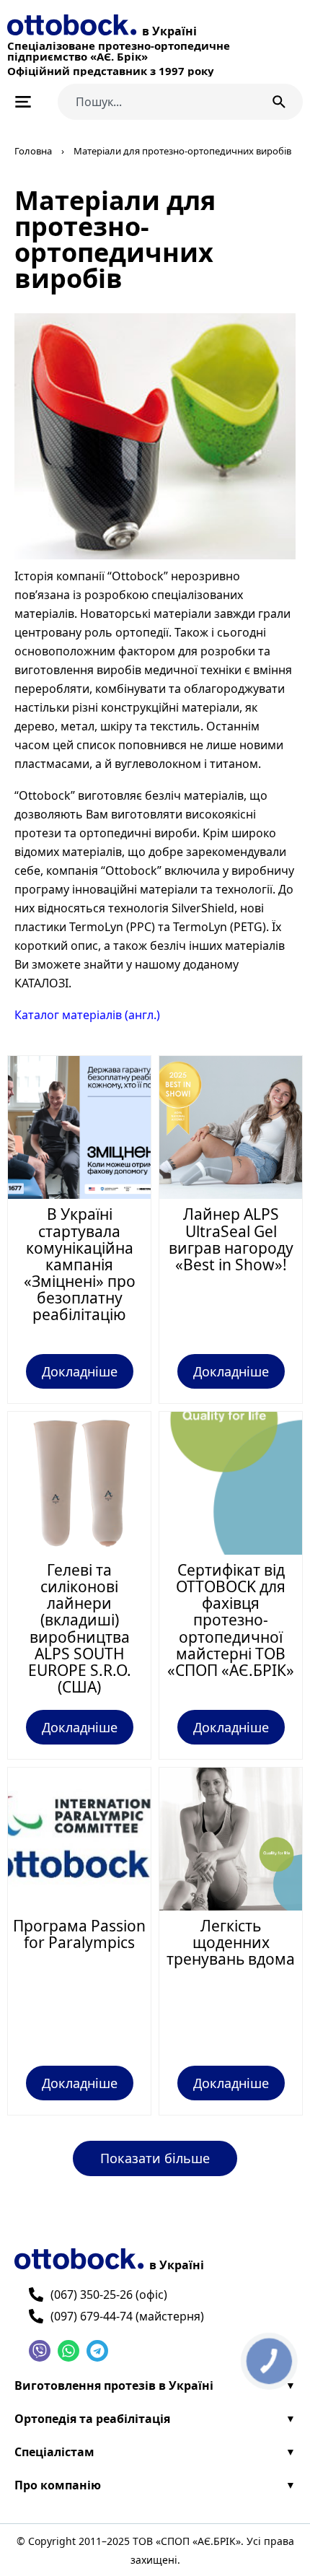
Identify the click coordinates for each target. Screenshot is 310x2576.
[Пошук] (282, 102)
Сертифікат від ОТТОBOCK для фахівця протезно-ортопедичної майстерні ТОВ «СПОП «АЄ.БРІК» (231, 1620)
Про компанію (58, 2485)
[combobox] (157, 102)
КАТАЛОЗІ (41, 983)
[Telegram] (97, 2351)
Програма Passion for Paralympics (79, 1934)
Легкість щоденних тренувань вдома (231, 1942)
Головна (33, 151)
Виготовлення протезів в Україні (114, 2385)
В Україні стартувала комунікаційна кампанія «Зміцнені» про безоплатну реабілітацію (80, 1264)
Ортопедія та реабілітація (92, 2419)
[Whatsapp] (68, 2351)
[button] (155, 2158)
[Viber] (40, 2351)
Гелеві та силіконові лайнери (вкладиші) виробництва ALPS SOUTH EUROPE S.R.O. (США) (80, 1628)
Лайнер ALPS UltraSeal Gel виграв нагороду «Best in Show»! (231, 1239)
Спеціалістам (54, 2452)
